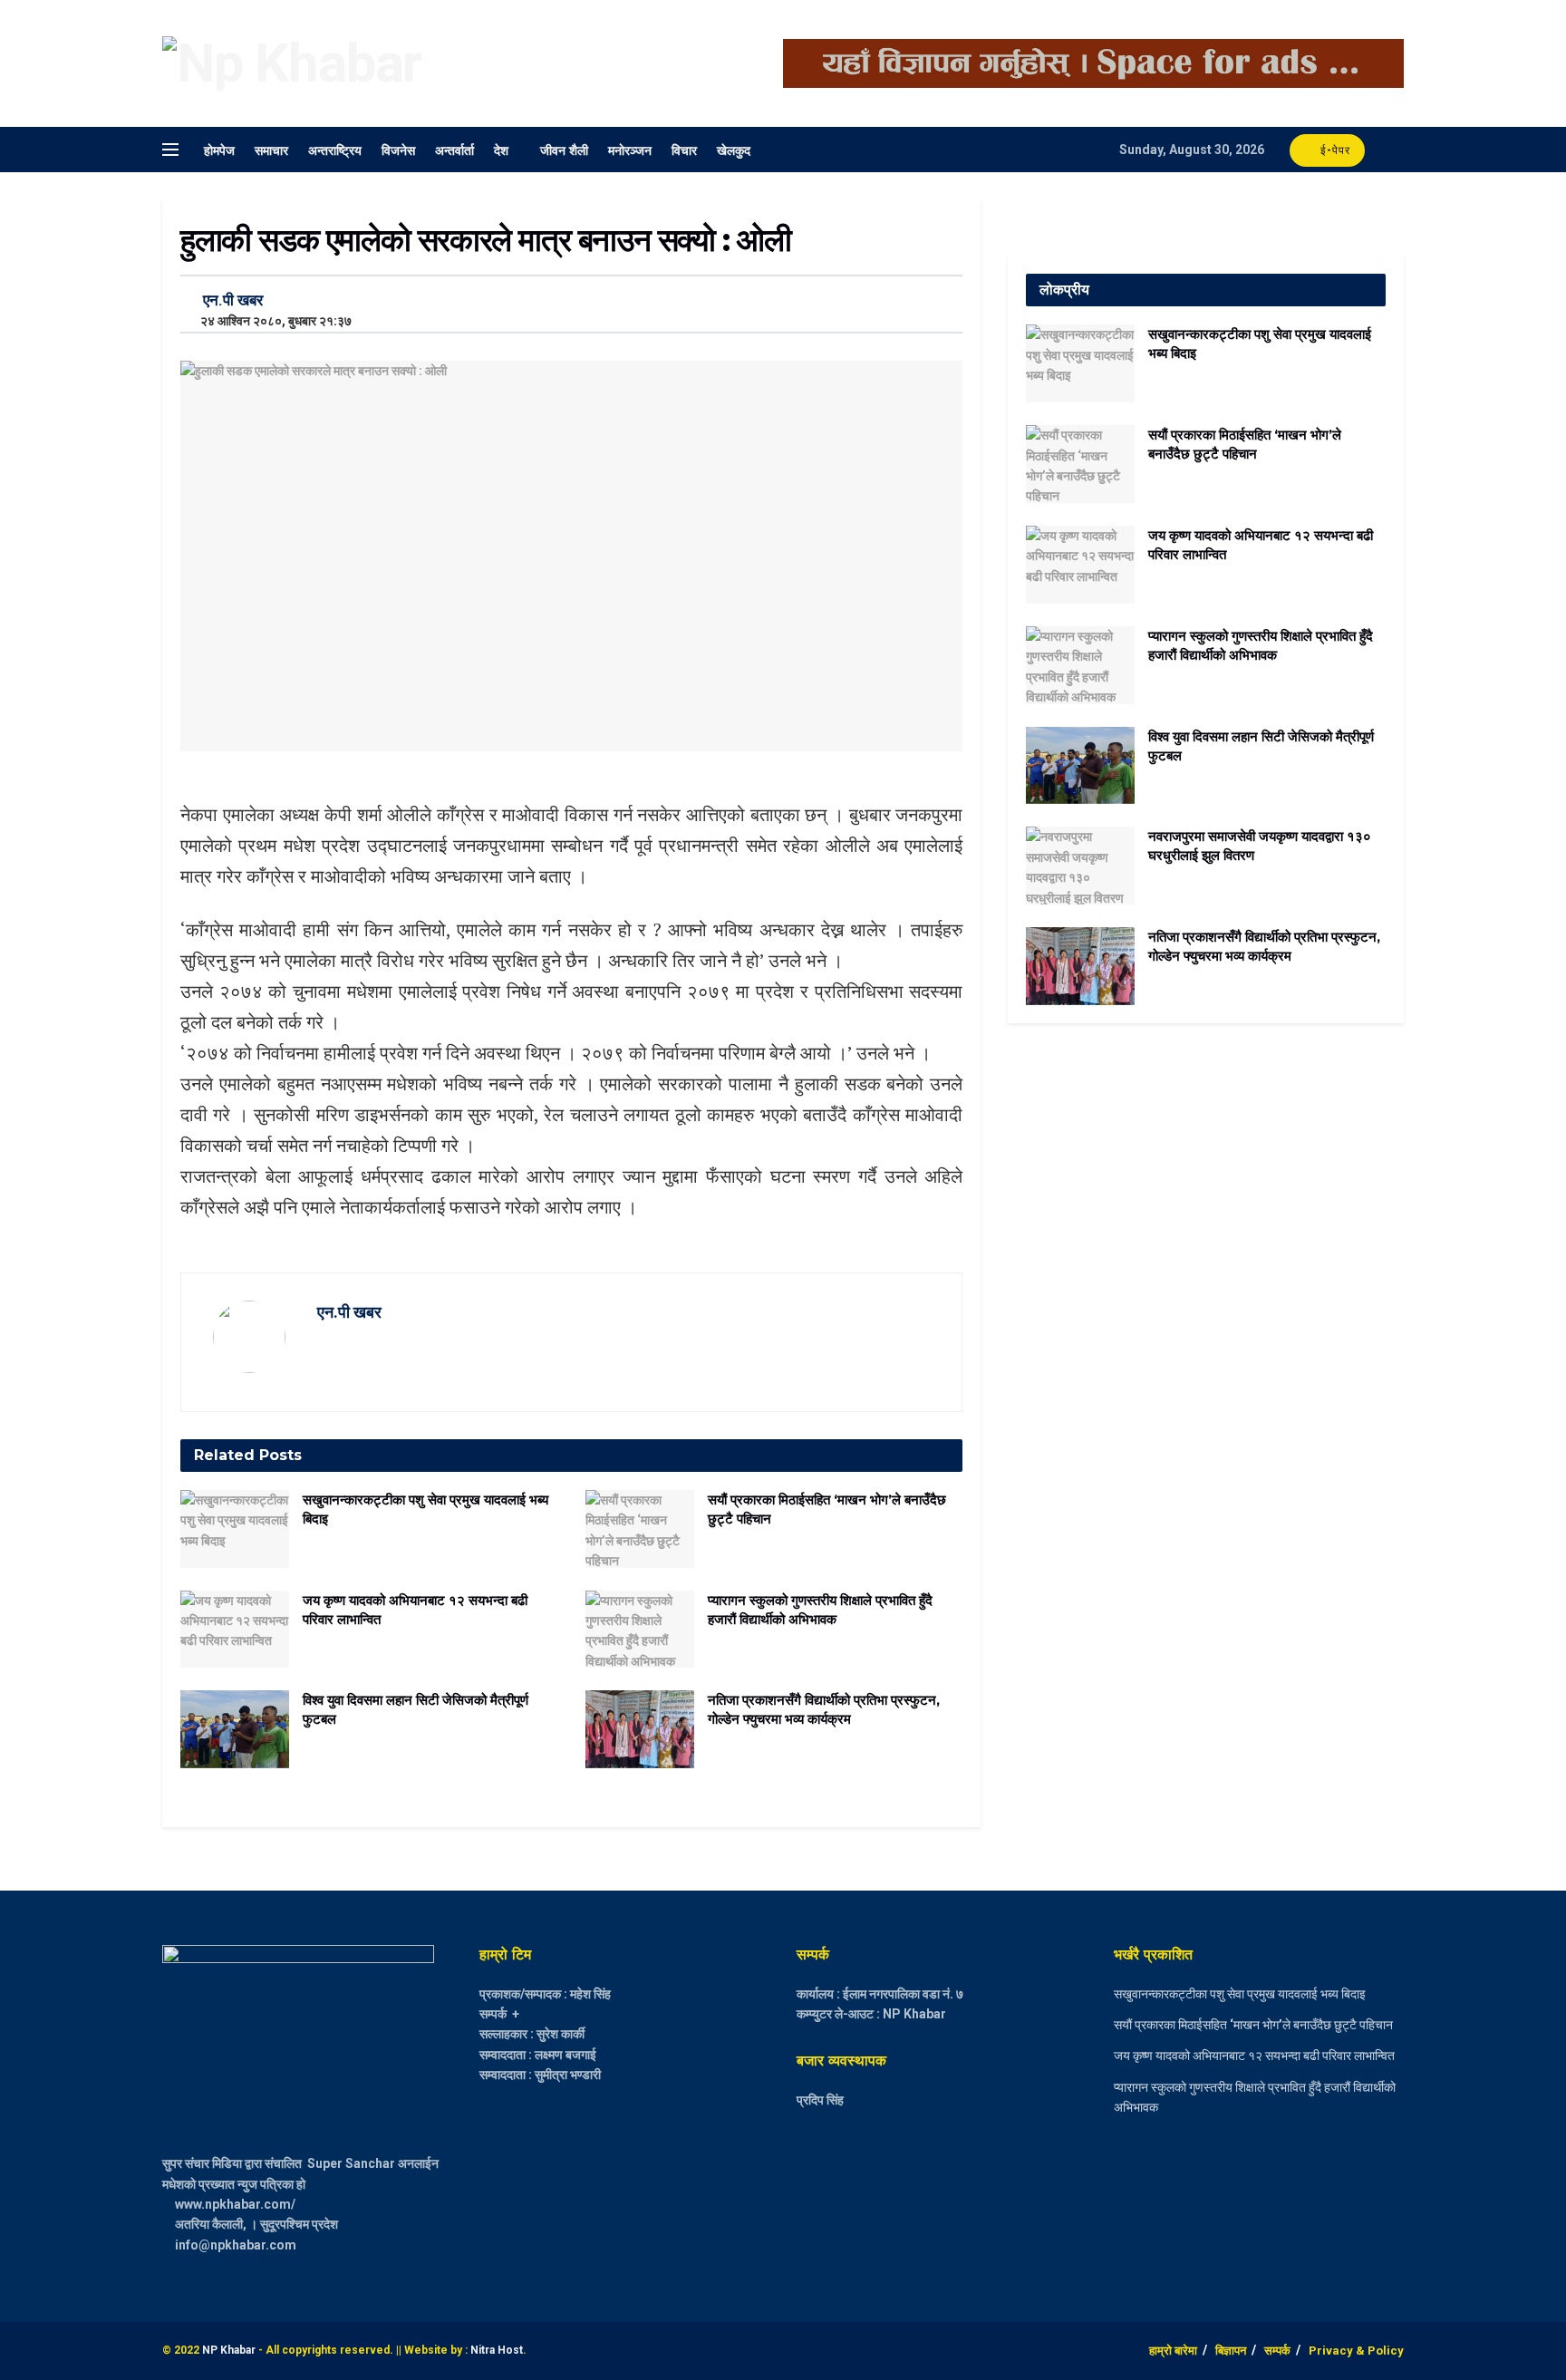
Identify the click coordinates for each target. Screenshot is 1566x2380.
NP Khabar (229, 2350)
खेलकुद (734, 149)
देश (501, 149)
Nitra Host (497, 2350)
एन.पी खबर (233, 300)
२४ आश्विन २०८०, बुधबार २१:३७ (272, 321)
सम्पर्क (1277, 2351)
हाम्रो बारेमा (1173, 2351)
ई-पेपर (1334, 150)
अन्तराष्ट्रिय (335, 149)
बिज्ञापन (1231, 2351)
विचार (684, 149)
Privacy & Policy (1356, 2351)
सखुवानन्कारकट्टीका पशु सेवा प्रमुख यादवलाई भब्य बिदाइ (1240, 1994)
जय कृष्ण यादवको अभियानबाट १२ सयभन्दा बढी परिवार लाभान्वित (1254, 2056)
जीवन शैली (564, 149)
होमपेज (219, 149)
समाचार (271, 149)
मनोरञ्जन (630, 149)
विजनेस (398, 149)
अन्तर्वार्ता (454, 149)
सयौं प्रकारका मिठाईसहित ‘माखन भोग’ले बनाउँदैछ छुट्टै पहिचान (1253, 2025)
